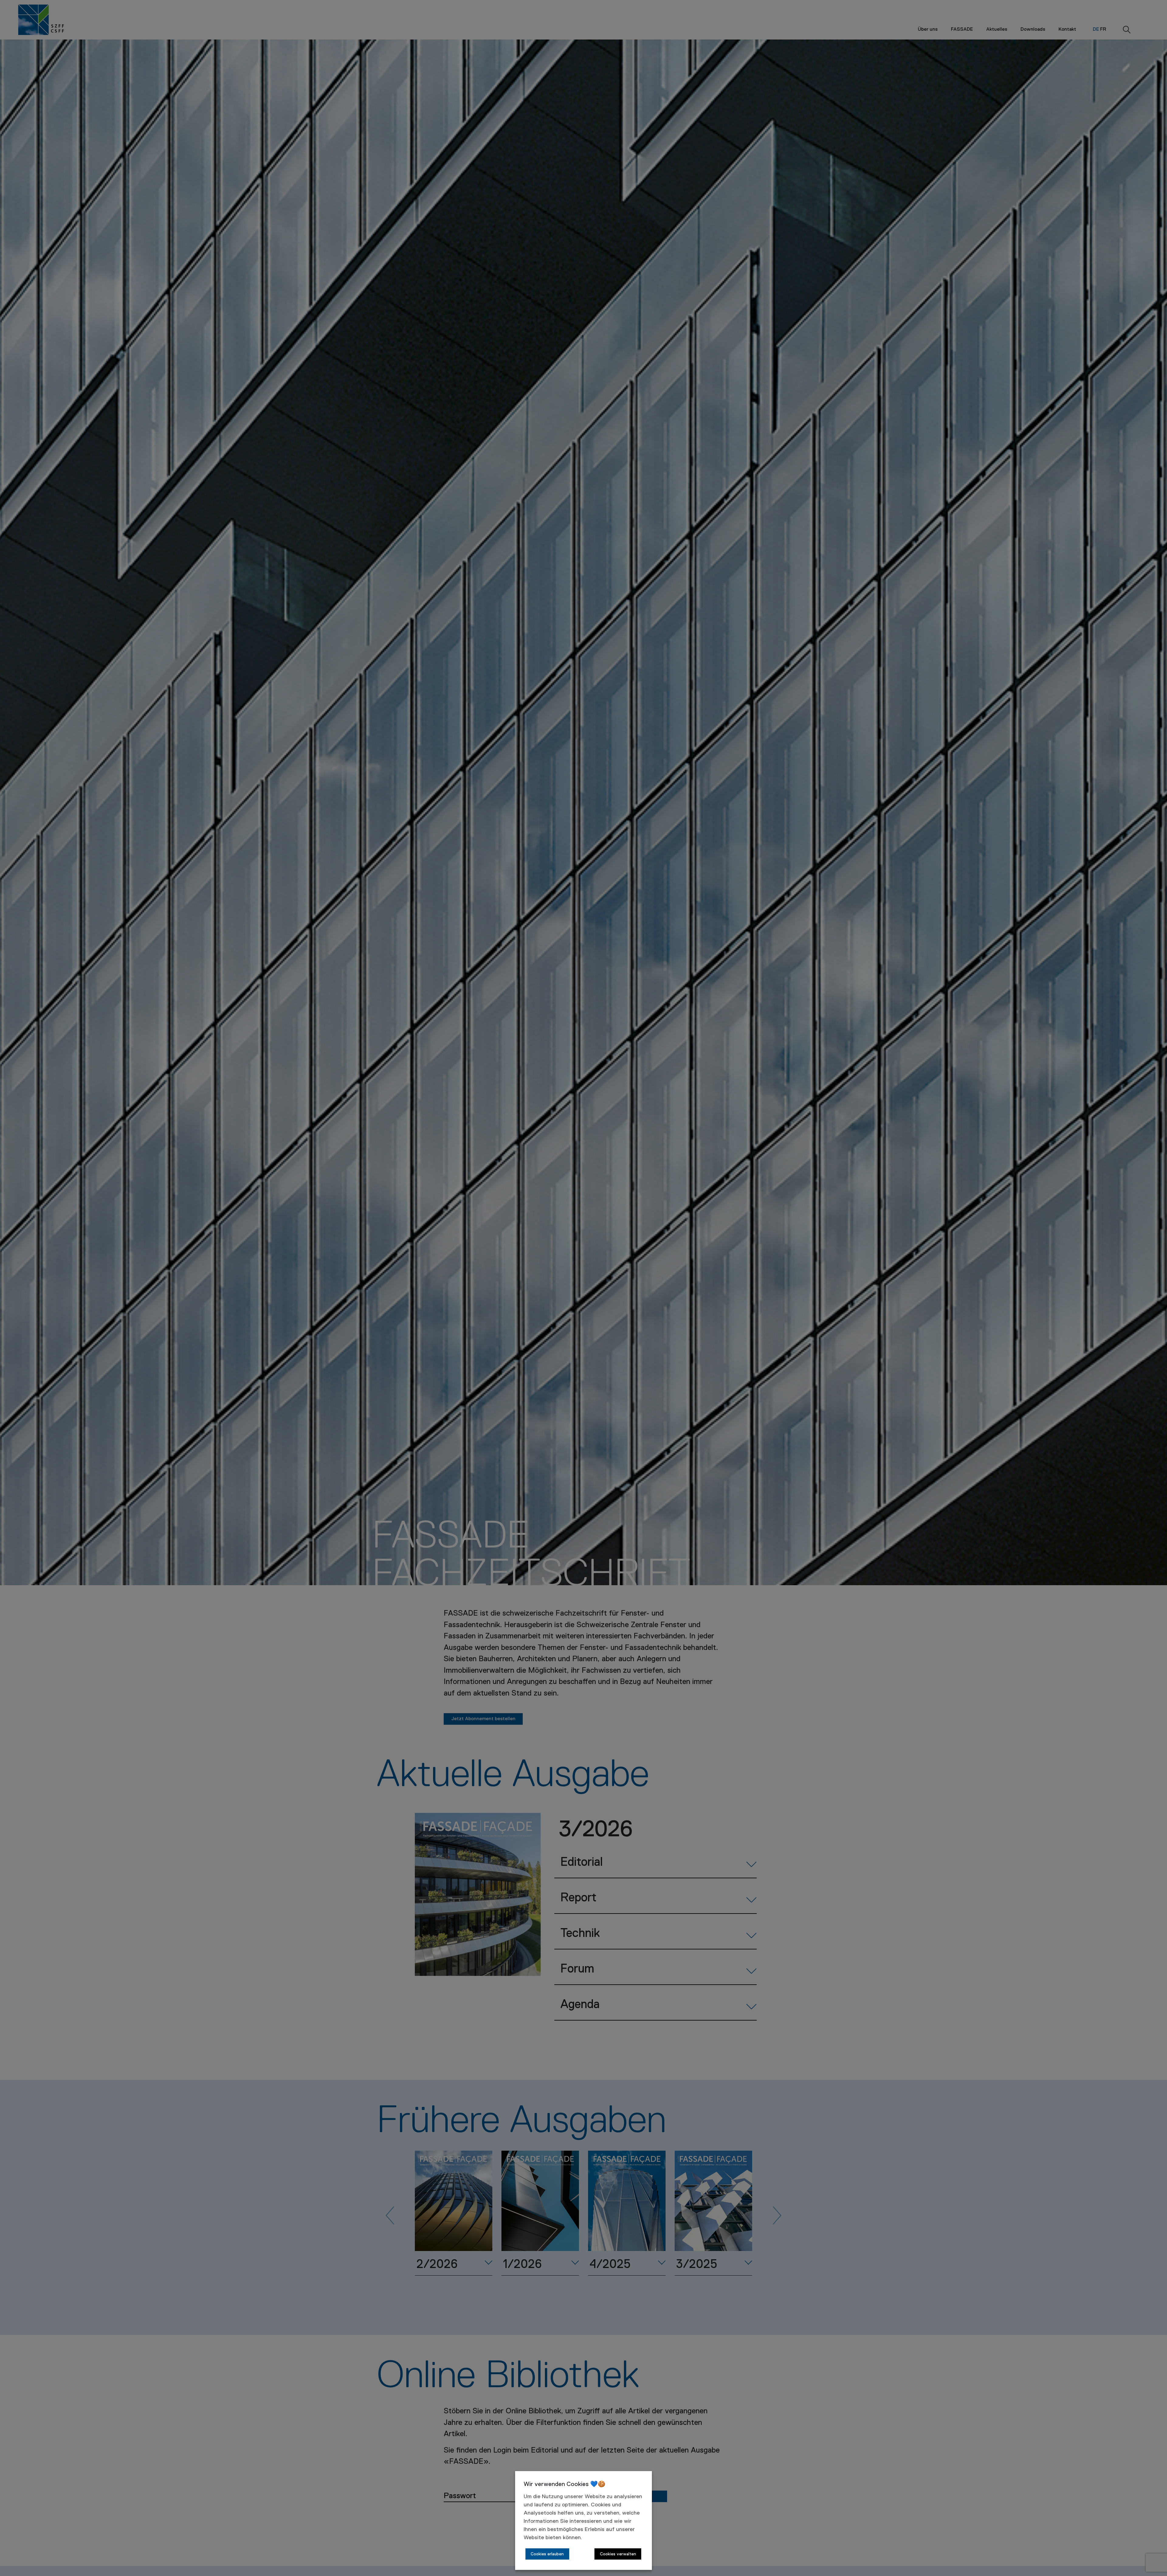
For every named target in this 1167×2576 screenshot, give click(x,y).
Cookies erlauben (547, 2554)
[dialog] (583, 2521)
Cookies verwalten (618, 2554)
